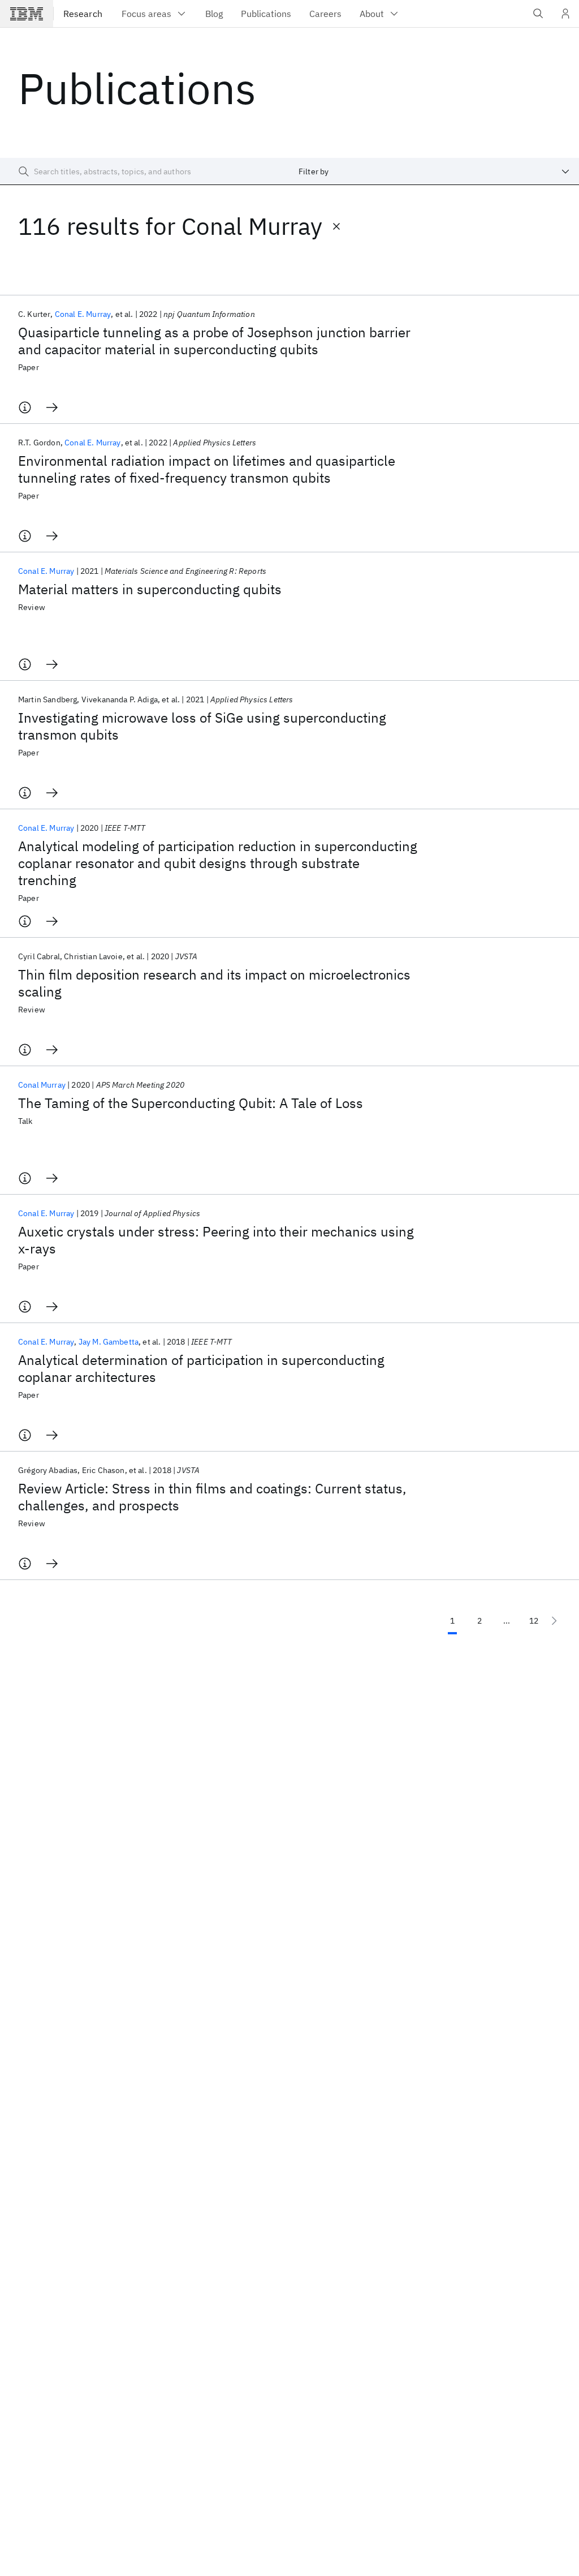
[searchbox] (145, 171)
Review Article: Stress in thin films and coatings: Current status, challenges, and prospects (212, 1497)
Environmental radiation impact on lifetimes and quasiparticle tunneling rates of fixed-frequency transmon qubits (207, 469)
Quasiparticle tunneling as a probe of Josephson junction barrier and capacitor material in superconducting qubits (214, 341)
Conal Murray (42, 1085)
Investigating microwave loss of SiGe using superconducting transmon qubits (202, 726)
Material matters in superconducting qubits (150, 589)
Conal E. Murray (83, 314)
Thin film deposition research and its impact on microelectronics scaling (214, 983)
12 (534, 1621)
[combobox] (434, 171)
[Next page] (554, 1621)
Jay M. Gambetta (109, 1342)
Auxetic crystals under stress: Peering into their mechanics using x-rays (216, 1240)
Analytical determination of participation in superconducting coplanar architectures (201, 1368)
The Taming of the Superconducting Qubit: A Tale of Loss (191, 1103)
